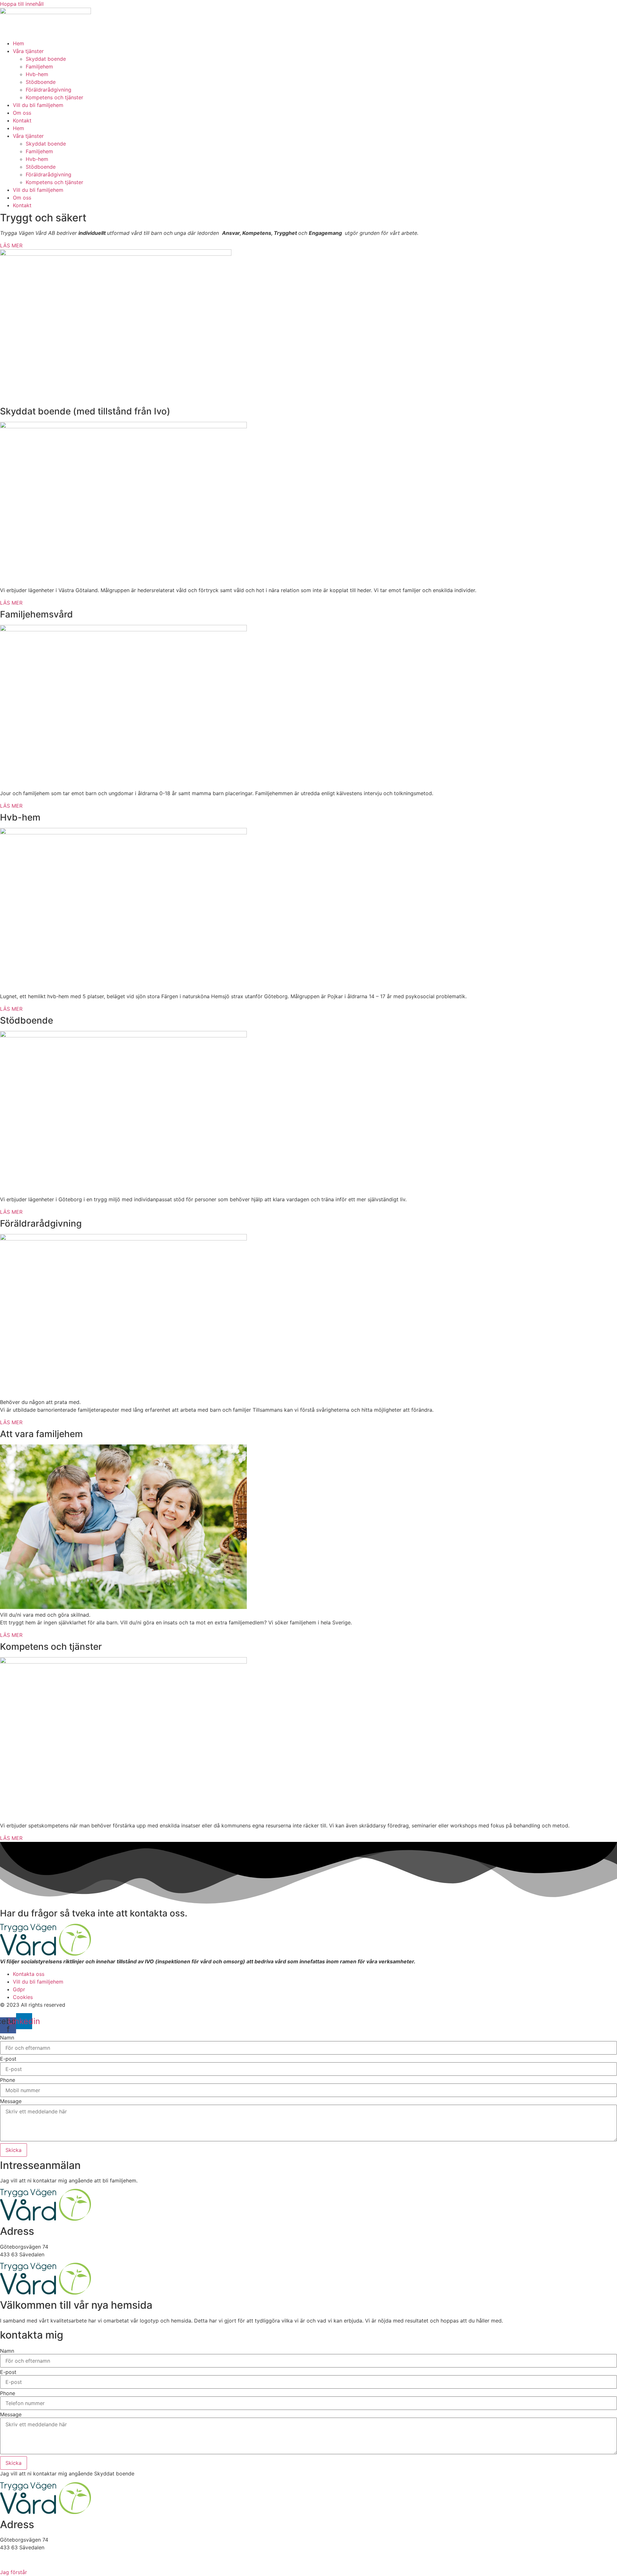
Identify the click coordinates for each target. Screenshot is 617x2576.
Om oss (22, 113)
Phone (8, 2080)
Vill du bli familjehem (38, 105)
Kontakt (22, 120)
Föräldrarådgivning (49, 90)
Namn (7, 2038)
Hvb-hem (37, 74)
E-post (8, 2059)
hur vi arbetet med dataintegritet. (347, 2560)
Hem (18, 43)
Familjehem (39, 67)
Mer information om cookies (260, 2560)
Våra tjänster (28, 51)
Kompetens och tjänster (54, 97)
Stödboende (41, 82)
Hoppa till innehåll (22, 4)
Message (11, 2101)
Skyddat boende (46, 59)
